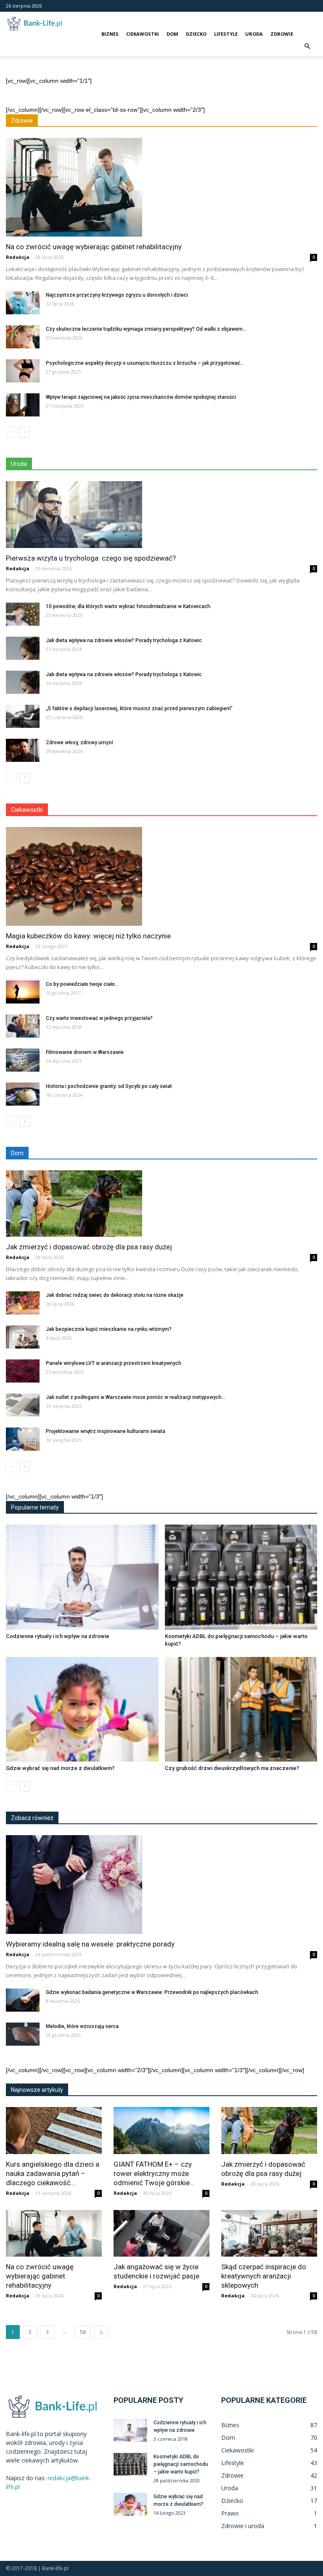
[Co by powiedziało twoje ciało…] (23, 992)
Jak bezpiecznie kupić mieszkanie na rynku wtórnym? (109, 1329)
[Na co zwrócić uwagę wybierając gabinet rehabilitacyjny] (161, 187)
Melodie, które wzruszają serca (82, 2026)
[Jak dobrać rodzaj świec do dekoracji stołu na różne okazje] (23, 1303)
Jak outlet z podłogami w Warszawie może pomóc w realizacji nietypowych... (136, 1397)
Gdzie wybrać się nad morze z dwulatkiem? (60, 1768)
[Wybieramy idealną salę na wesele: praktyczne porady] (161, 1885)
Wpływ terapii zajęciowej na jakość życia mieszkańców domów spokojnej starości (141, 397)
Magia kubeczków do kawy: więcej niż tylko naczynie (88, 936)
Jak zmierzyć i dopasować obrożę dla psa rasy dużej (89, 1247)
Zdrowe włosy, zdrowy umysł (79, 743)
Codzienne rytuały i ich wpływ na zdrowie (58, 1636)
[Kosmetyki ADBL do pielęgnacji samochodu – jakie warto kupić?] (241, 1577)
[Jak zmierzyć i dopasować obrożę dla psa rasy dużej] (161, 1204)
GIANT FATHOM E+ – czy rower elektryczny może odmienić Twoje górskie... (154, 2173)
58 (83, 2332)
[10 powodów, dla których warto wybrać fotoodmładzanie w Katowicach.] (23, 614)
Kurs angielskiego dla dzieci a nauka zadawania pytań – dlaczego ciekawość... (53, 2173)
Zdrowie (282, 34)
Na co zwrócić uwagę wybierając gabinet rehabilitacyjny (94, 247)
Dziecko (196, 34)
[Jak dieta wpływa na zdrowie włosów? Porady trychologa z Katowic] (23, 648)
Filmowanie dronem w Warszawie (85, 1052)
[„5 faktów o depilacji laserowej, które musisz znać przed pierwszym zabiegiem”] (23, 716)
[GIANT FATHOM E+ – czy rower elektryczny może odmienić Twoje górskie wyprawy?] (161, 2131)
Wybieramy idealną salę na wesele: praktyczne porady (90, 1944)
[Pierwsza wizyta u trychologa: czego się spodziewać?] (161, 515)
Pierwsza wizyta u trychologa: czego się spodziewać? (91, 558)
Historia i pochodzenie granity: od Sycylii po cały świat (109, 1086)
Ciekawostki (143, 34)
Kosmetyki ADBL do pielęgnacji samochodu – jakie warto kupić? (181, 2464)
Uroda (254, 34)
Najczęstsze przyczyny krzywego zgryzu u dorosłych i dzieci (117, 295)
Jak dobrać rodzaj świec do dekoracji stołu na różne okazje (115, 1295)
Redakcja (18, 257)
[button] (307, 46)
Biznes (110, 34)
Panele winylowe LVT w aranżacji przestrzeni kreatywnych (114, 1363)
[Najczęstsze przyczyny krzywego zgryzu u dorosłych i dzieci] (23, 303)
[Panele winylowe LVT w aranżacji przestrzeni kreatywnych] (23, 1371)
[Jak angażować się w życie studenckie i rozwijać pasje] (161, 2234)
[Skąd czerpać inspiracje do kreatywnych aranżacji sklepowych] (269, 2234)
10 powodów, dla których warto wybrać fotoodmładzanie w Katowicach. (129, 606)
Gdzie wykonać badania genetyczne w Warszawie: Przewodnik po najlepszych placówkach (152, 1992)
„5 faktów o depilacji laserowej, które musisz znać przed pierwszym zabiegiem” (139, 709)
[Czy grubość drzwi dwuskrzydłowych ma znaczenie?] (241, 1709)
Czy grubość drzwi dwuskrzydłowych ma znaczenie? (232, 1768)
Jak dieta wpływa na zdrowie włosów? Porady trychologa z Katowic (124, 640)
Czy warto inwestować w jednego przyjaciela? (99, 1018)
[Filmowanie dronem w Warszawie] (23, 1060)
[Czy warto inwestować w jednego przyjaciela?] (23, 1026)
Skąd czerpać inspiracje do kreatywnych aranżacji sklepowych (264, 2276)
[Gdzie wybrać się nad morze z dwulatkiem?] (82, 1709)
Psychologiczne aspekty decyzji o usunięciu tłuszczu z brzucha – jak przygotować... (145, 363)
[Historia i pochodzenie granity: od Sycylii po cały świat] (23, 1094)
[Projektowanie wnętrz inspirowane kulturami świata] (23, 1439)
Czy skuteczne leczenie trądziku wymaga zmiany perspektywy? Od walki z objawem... (146, 329)
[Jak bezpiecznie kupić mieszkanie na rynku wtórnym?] (23, 1337)
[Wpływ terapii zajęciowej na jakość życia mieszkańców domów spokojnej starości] (23, 405)
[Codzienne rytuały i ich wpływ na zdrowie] (82, 1577)
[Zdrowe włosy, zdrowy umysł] (23, 750)
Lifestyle (226, 34)
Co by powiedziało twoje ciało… (82, 984)
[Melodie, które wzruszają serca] (23, 2034)
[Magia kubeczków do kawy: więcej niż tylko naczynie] (161, 876)
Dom (172, 34)
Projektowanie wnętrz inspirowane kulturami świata (106, 1431)
